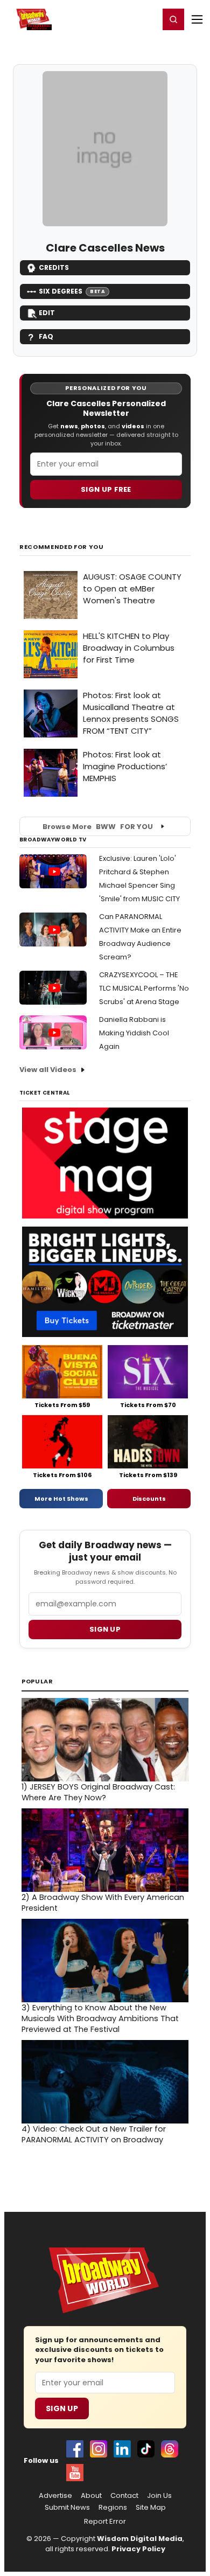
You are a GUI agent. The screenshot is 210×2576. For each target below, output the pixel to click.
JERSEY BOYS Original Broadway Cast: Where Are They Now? (98, 1792)
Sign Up (62, 2408)
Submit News (67, 2508)
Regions (113, 2508)
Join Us (159, 2496)
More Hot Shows (61, 1499)
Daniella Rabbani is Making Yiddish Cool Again (134, 1033)
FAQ (46, 336)
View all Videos (48, 1070)
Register (116, 19)
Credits (54, 267)
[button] (173, 19)
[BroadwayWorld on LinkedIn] (122, 2449)
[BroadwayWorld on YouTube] (75, 2473)
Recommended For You (62, 547)
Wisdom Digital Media (140, 2539)
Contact (124, 2496)
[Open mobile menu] (197, 19)
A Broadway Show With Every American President (103, 1903)
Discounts (149, 1499)
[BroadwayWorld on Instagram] (99, 2449)
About (91, 2496)
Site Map (151, 2508)
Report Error (105, 2522)
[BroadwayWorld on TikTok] (146, 2449)
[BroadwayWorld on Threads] (170, 2449)
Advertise (55, 2496)
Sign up (105, 1629)
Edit (47, 313)
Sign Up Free (106, 489)
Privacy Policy (138, 2549)
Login (146, 19)
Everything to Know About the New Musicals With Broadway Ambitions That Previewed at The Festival (100, 2018)
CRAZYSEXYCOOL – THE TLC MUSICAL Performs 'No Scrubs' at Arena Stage (144, 988)
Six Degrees (72, 291)
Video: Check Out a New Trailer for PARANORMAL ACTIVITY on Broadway (94, 2134)
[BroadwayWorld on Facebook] (75, 2449)
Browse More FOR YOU (98, 827)
